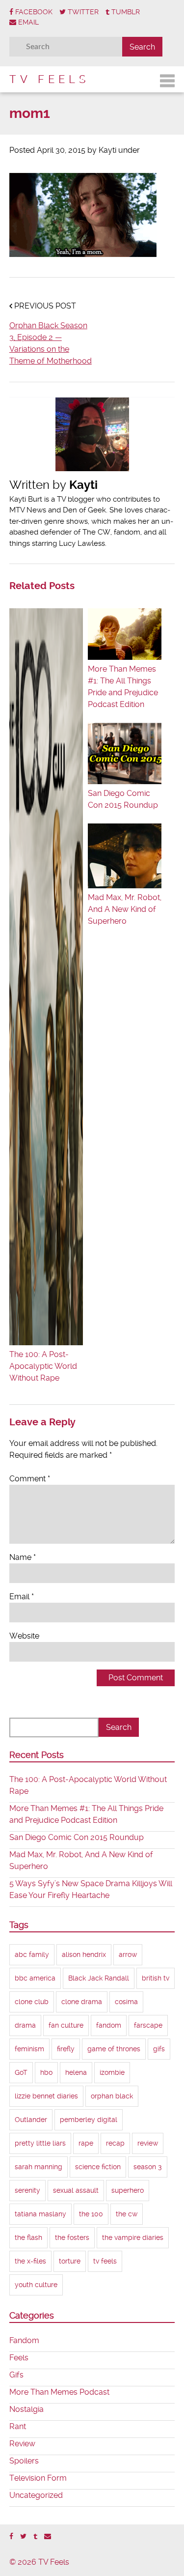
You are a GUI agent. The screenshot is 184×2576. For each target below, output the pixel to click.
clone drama (82, 2002)
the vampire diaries (133, 2237)
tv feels (105, 2261)
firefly (66, 2049)
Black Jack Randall (99, 1978)
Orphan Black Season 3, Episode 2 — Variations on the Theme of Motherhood (51, 343)
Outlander (31, 2120)
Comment (30, 1479)
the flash (28, 2237)
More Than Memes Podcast (59, 2392)
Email (22, 1597)
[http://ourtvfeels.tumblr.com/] (35, 2536)
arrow (128, 1954)
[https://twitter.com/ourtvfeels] (23, 2536)
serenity (27, 2190)
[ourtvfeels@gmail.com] (48, 2536)
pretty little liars (40, 2143)
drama (25, 2025)
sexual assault (76, 2190)
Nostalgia (26, 2409)
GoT (21, 2072)
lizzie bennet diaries (46, 2096)
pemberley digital (89, 2120)
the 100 (91, 2214)
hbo (46, 2072)
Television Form (38, 2478)
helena (76, 2072)
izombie (112, 2072)
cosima (126, 2002)
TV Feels (49, 79)
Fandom (24, 2340)
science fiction (98, 2167)
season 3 (148, 2167)
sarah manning (39, 2167)
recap (115, 2143)
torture (70, 2261)
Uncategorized (36, 2495)
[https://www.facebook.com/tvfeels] (11, 2536)
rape (86, 2143)
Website (24, 1636)
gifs (159, 2049)
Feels (19, 2358)
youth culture (36, 2285)
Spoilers (24, 2461)
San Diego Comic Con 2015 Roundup (123, 799)
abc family (32, 1954)
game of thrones (114, 2049)
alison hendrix (84, 1954)
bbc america (35, 1978)
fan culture (66, 2025)
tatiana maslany (40, 2214)
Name (23, 1557)
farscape (148, 2025)
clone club (32, 2002)
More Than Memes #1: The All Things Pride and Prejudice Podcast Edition (123, 687)
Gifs (16, 2375)
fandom (109, 2025)
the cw (127, 2214)
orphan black (112, 2096)
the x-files (30, 2261)
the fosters (72, 2237)
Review (22, 2444)
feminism (29, 2049)
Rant (18, 2426)
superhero (128, 2190)
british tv (156, 1978)
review (148, 2143)
